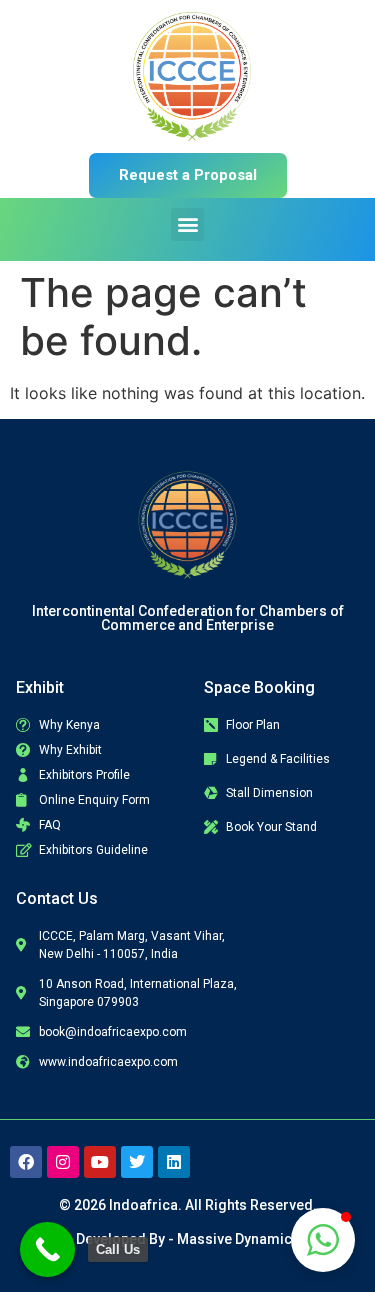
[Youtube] (100, 1162)
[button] (187, 224)
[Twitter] (137, 1162)
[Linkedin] (174, 1162)
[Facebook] (26, 1162)
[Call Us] (47, 1249)
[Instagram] (63, 1162)
